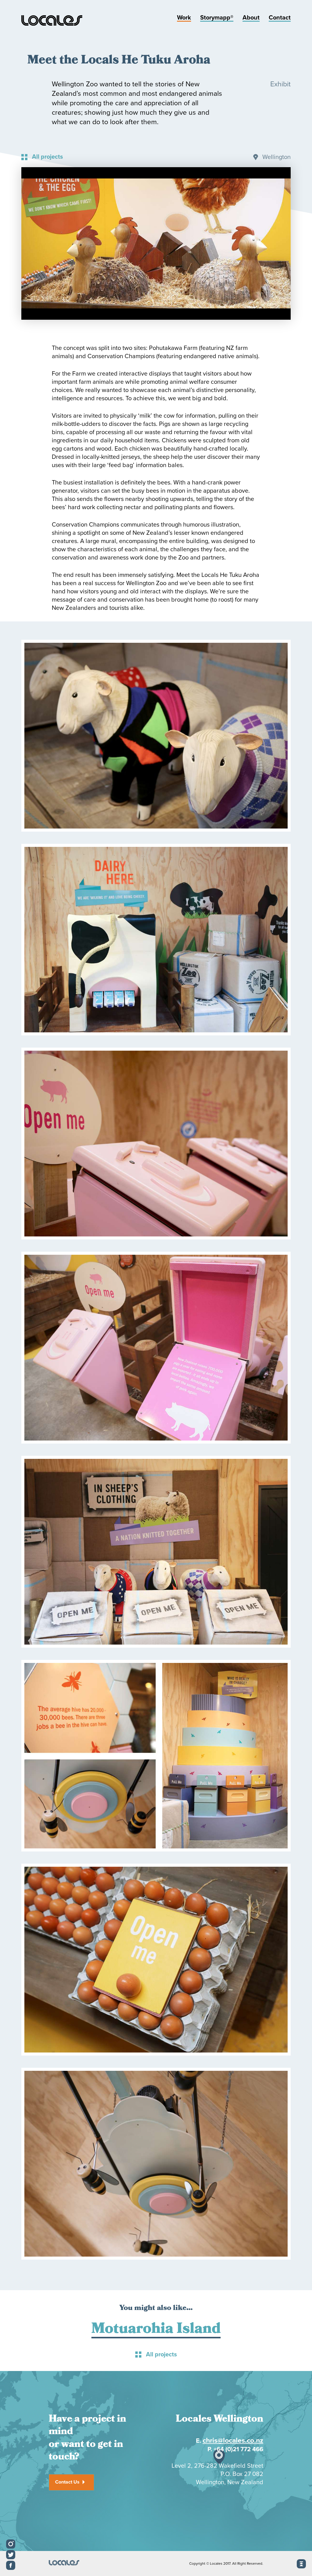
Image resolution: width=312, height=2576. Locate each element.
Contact (280, 18)
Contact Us (67, 2482)
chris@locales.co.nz (233, 2441)
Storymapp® (217, 18)
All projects (48, 157)
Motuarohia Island (156, 2330)
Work (184, 18)
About (251, 18)
